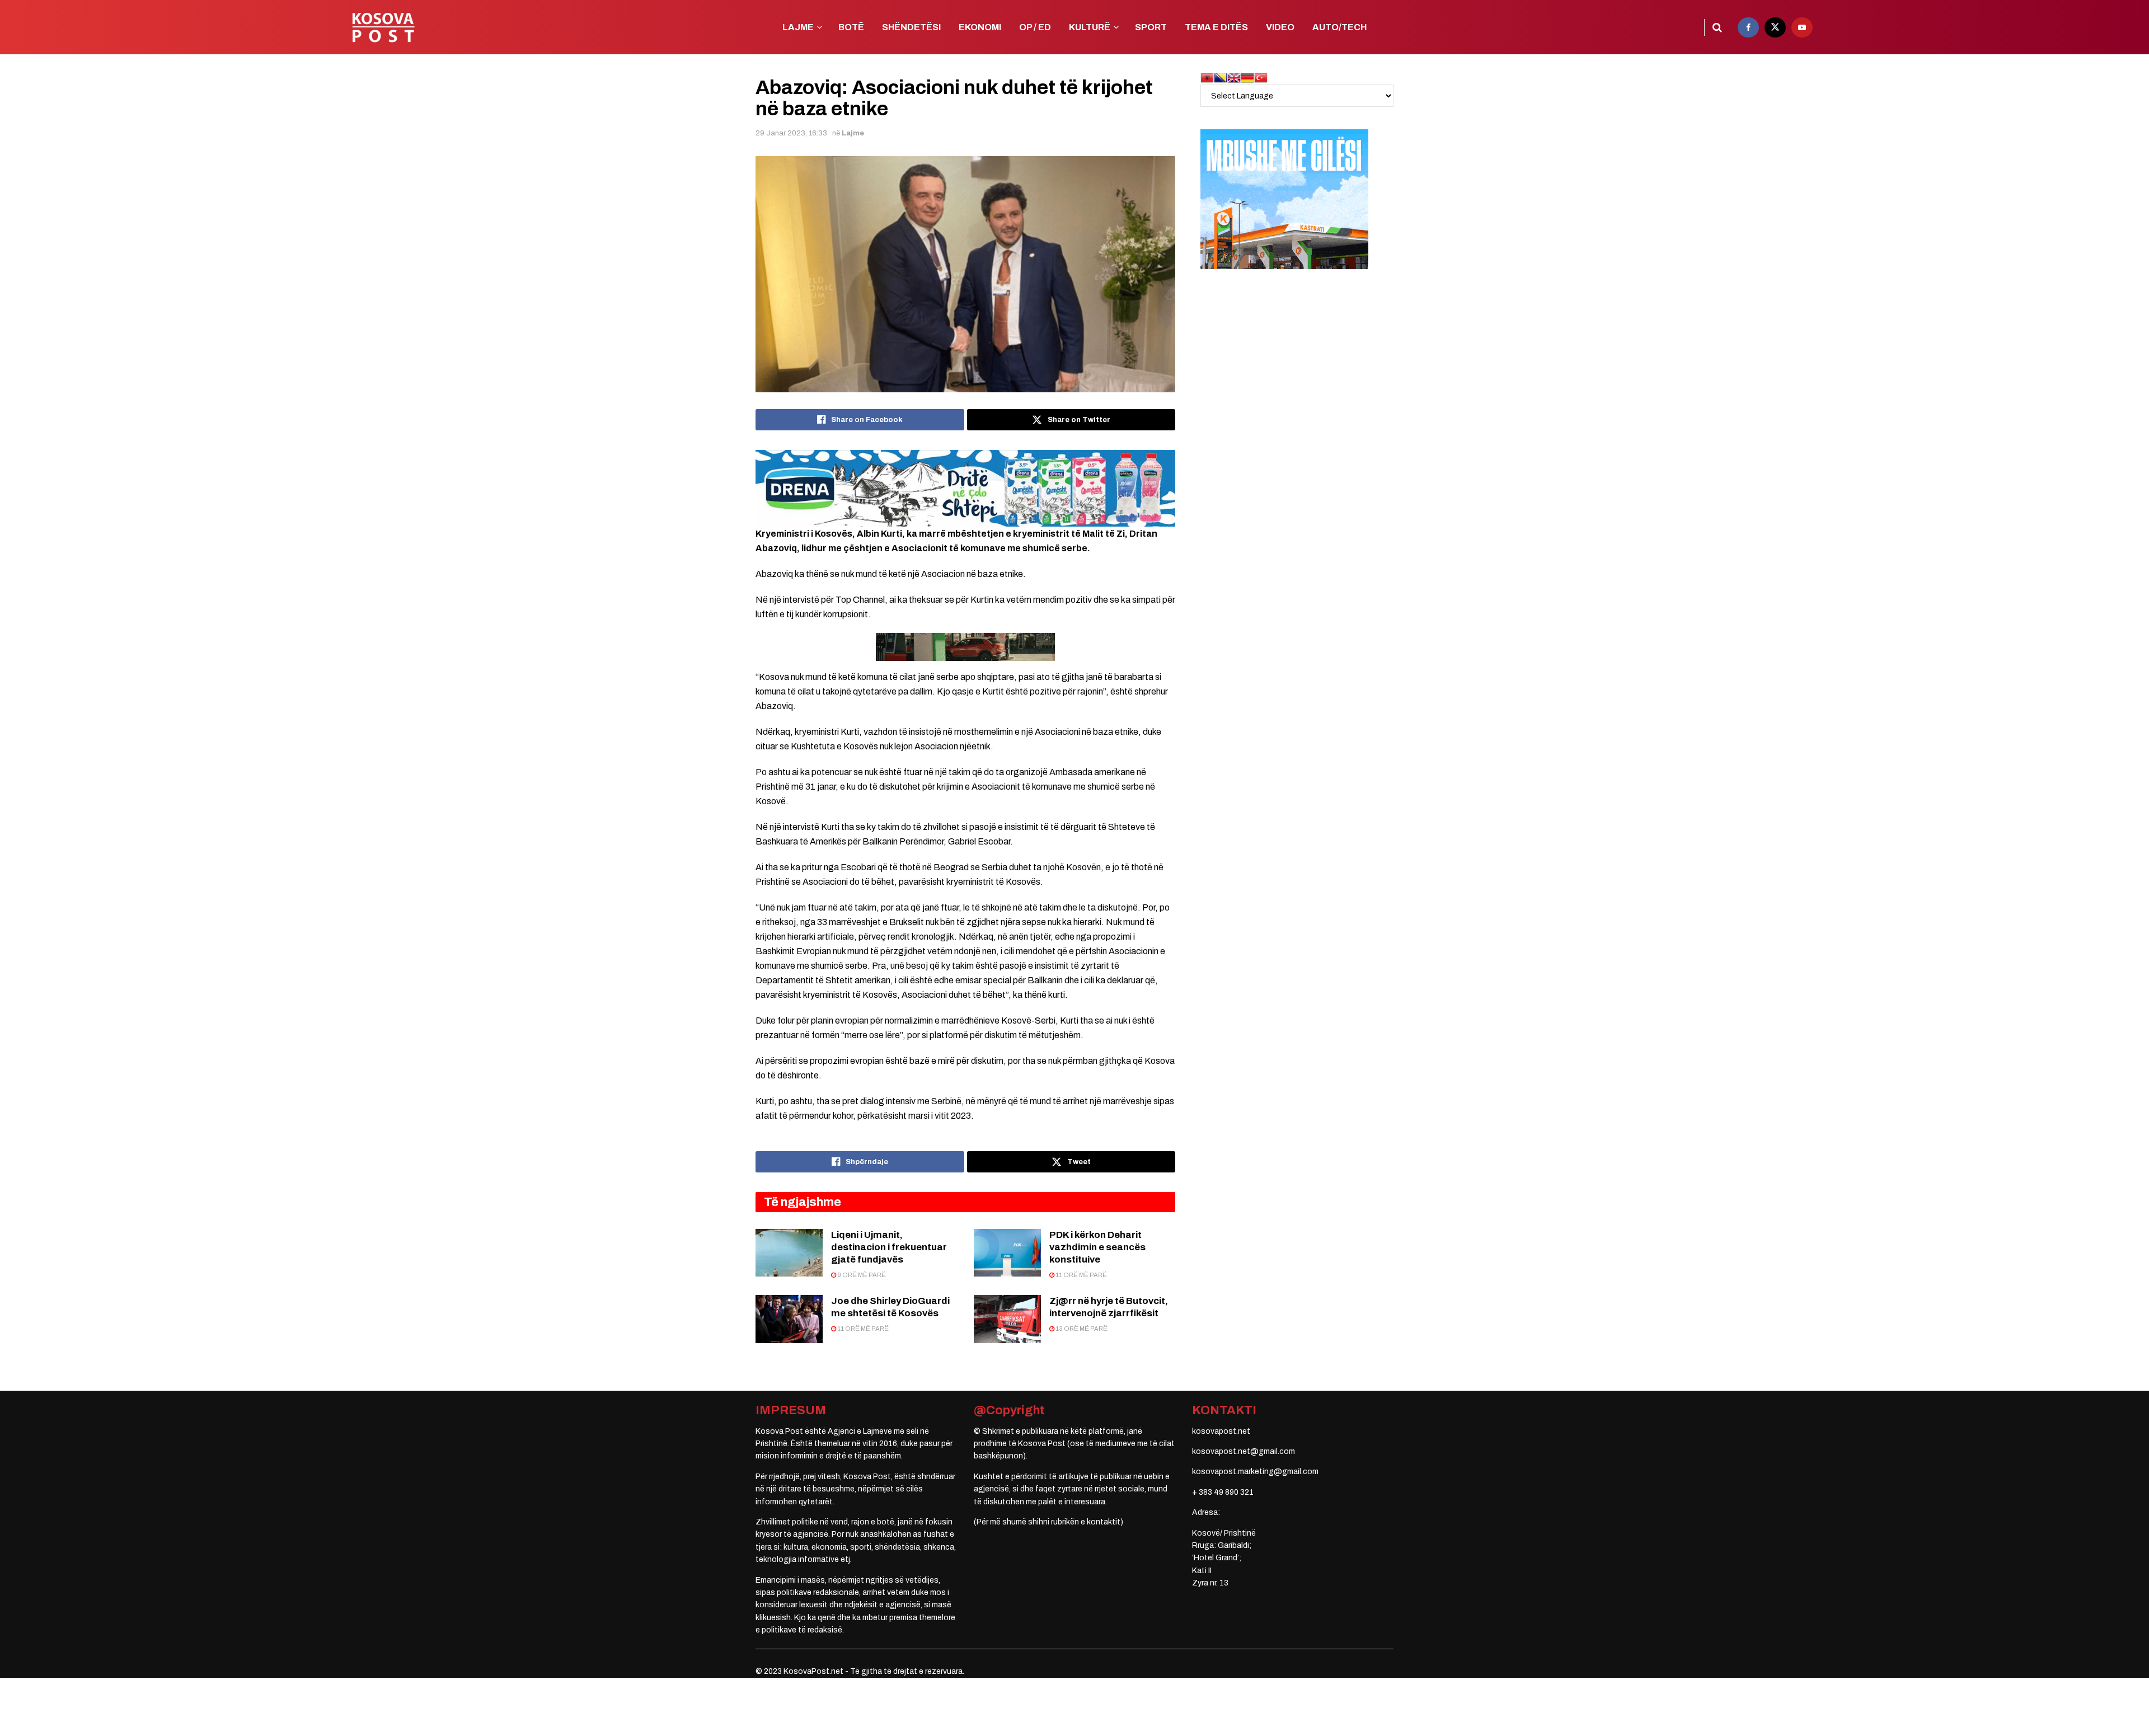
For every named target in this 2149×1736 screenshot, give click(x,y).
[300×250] (1284, 199)
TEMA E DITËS (1216, 27)
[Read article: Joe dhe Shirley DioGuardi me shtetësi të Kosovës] (789, 1319)
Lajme (853, 133)
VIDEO (1280, 27)
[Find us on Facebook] (1748, 27)
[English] (1234, 78)
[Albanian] (1207, 78)
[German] (1247, 78)
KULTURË (1090, 27)
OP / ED (1035, 27)
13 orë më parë (1081, 1329)
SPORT (1151, 27)
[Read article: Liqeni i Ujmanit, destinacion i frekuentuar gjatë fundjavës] (789, 1253)
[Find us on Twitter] (1775, 27)
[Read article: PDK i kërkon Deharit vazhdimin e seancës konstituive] (1007, 1253)
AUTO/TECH (1339, 27)
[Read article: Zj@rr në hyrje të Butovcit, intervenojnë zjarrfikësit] (1007, 1319)
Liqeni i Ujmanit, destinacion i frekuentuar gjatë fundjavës (889, 1247)
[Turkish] (1261, 78)
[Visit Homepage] (383, 27)
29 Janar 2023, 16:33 (791, 133)
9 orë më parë (861, 1275)
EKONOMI (980, 27)
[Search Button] (1717, 27)
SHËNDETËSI (911, 27)
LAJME (798, 27)
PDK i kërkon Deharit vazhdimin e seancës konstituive (1097, 1247)
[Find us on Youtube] (1802, 27)
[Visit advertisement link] (965, 488)
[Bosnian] (1221, 78)
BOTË (851, 27)
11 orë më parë (1081, 1275)
